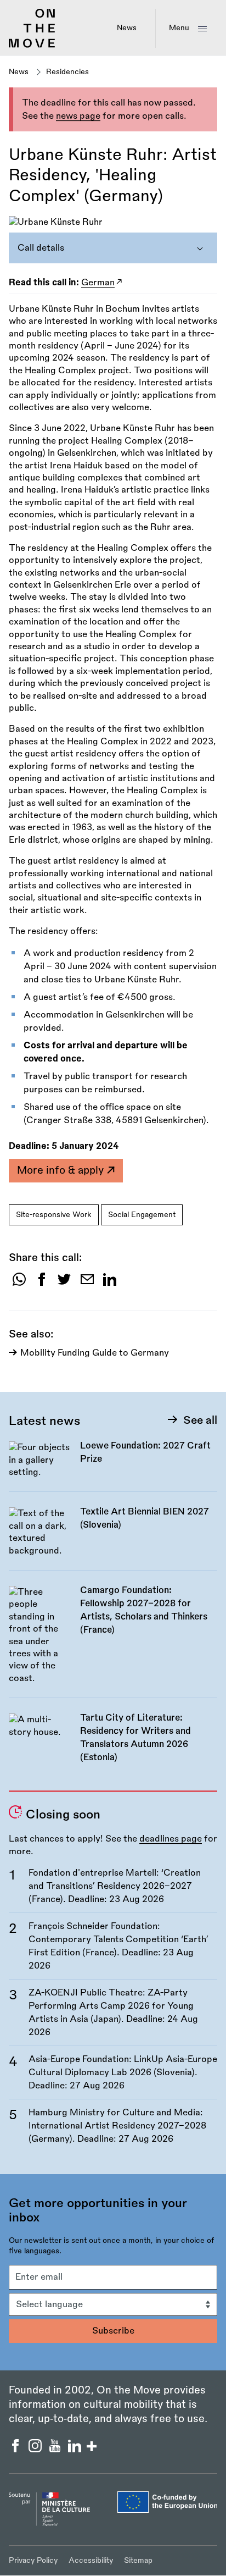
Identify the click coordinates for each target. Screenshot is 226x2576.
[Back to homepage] (32, 46)
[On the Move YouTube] (56, 2450)
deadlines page (171, 1839)
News (127, 28)
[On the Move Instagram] (36, 2450)
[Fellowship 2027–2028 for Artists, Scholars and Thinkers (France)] (113, 1641)
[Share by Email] (87, 1283)
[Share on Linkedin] (110, 1283)
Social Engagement (142, 1215)
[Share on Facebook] (42, 1283)
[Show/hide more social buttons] (92, 2448)
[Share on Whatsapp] (19, 1283)
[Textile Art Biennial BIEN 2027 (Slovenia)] (113, 1538)
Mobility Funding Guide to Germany (95, 1353)
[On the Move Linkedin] (76, 2450)
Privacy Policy (33, 2560)
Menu (179, 28)
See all (200, 1420)
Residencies (67, 72)
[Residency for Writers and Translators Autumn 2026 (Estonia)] (113, 1744)
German (98, 283)
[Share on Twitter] (64, 1283)
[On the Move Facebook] (16, 2450)
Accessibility (91, 2560)
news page (78, 116)
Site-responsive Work (54, 1215)
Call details (41, 248)
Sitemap (138, 2560)
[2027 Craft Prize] (113, 1465)
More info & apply (62, 1170)
